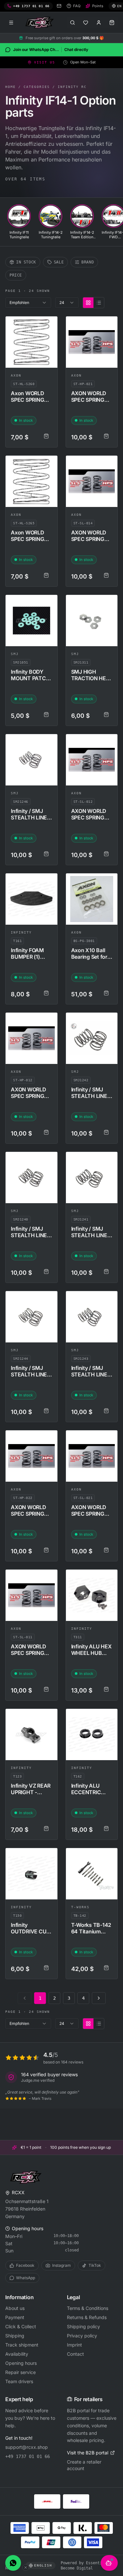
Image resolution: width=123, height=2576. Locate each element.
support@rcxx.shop (27, 2447)
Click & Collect (21, 2326)
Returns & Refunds (87, 2317)
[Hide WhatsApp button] (26, 2568)
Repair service (20, 2372)
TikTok (95, 2265)
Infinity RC (72, 87)
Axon (16, 375)
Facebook (25, 2265)
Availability (17, 2354)
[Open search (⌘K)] (72, 23)
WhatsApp (26, 2278)
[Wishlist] (86, 23)
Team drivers (19, 2381)
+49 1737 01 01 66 (28, 2456)
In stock (26, 262)
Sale (59, 262)
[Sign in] (99, 23)
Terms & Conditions (88, 2308)
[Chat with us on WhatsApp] (13, 2563)
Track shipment (22, 2345)
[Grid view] (88, 303)
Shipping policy (83, 2326)
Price (16, 275)
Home (10, 87)
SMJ (15, 654)
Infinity (21, 932)
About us (15, 2308)
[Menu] (11, 23)
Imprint (74, 2345)
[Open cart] (112, 23)
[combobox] (28, 303)
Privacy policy (82, 2336)
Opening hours (21, 2363)
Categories (37, 87)
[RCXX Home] (41, 23)
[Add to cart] (46, 436)
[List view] (99, 303)
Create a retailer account (84, 2465)
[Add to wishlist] (50, 324)
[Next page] (99, 1998)
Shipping (15, 2336)
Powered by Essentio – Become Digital (85, 2566)
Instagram (61, 2265)
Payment (15, 2317)
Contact (75, 2354)
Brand (88, 262)
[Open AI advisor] (109, 2563)
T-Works (80, 1907)
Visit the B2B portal (88, 2453)
